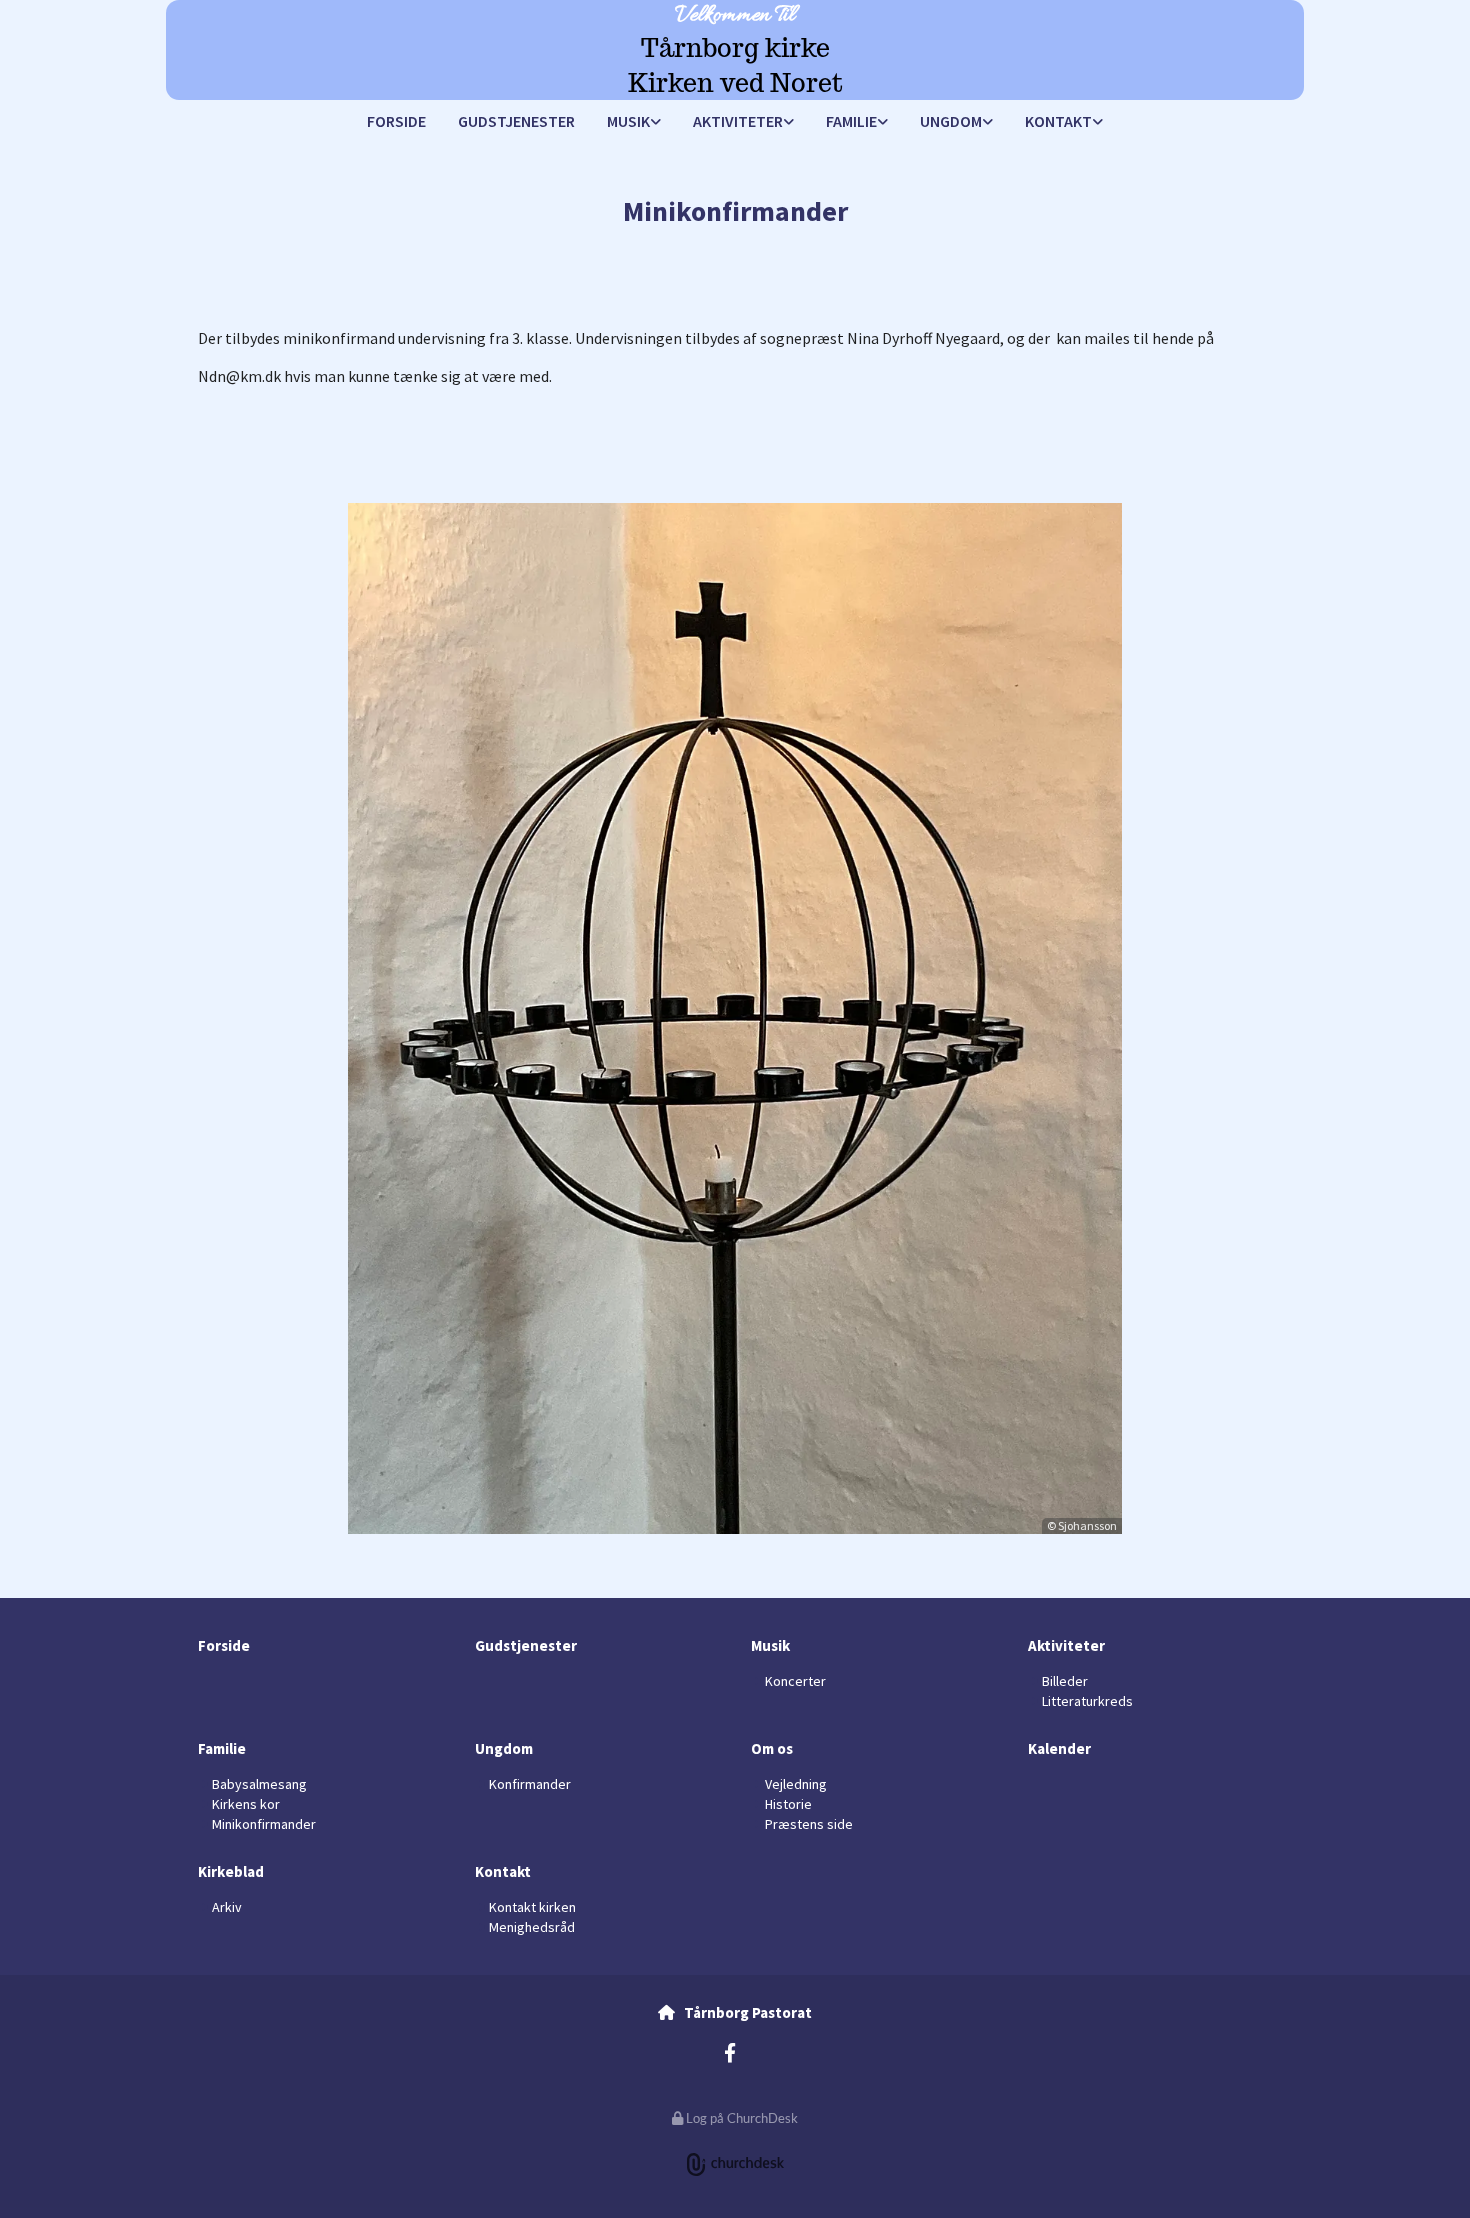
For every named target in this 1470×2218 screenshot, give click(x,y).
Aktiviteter (738, 121)
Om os (772, 1748)
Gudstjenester (516, 121)
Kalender (1059, 1748)
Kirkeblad (231, 1871)
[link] (634, 122)
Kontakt (1058, 121)
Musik (628, 121)
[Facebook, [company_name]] (730, 2052)
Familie (851, 121)
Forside (396, 121)
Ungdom (951, 121)
